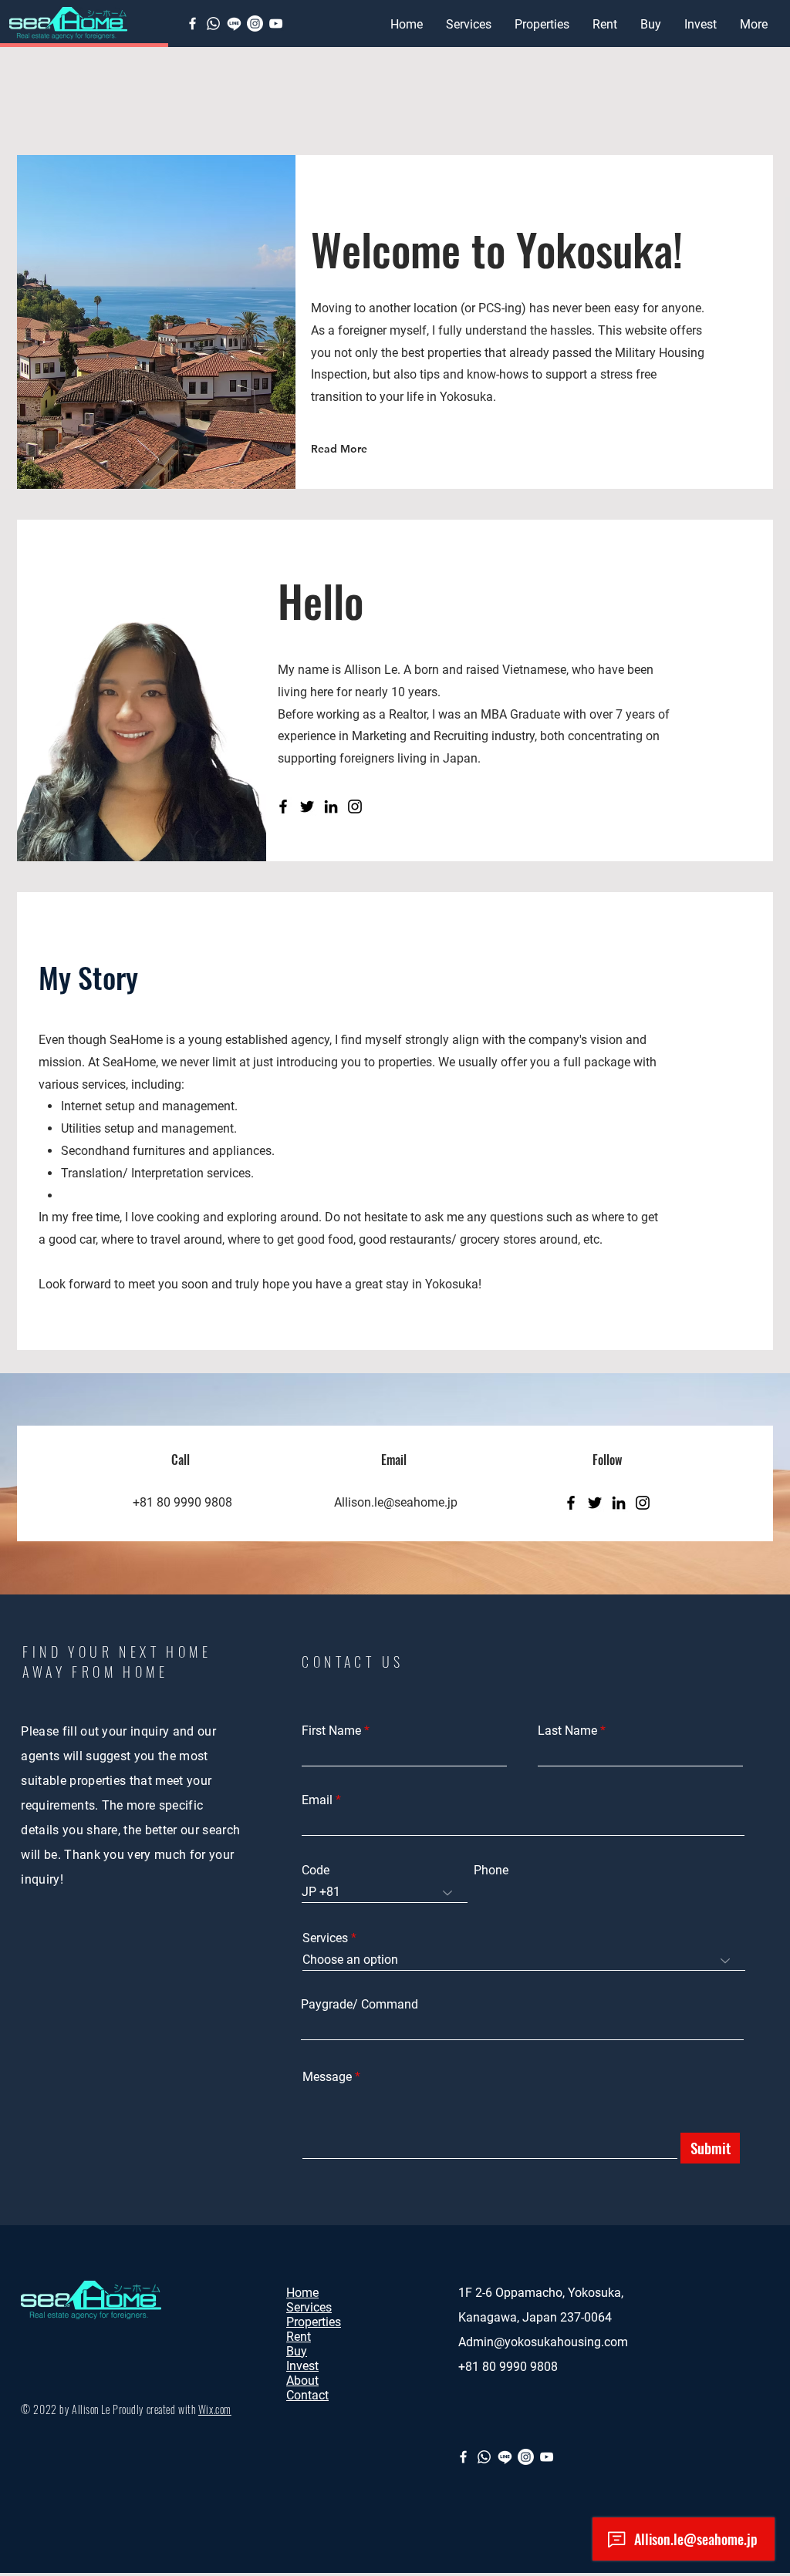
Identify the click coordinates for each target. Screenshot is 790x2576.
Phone (491, 1871)
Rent (299, 2337)
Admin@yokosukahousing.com (543, 2342)
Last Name (567, 1731)
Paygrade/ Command (360, 2005)
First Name (331, 1731)
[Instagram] (355, 806)
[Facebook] (192, 24)
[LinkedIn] (331, 806)
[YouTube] (276, 24)
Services (325, 1938)
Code (316, 1871)
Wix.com (215, 2409)
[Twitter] (307, 806)
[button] (542, 25)
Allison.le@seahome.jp (396, 1502)
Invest (302, 2366)
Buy (297, 2351)
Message (327, 2077)
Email (317, 1800)
